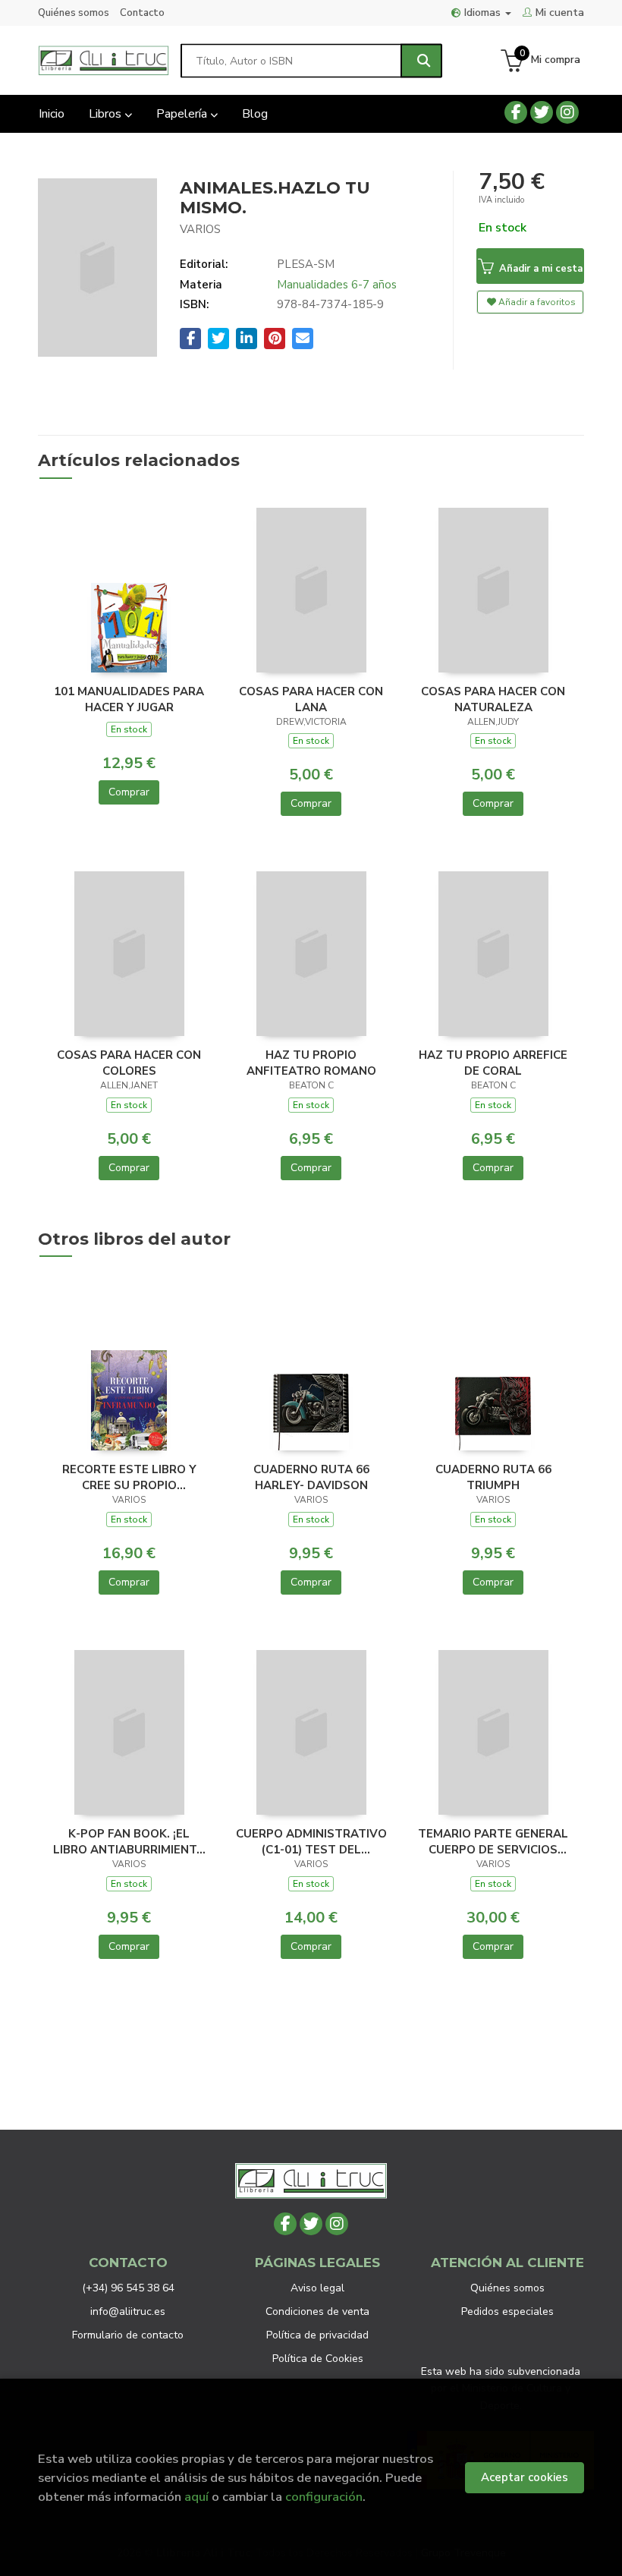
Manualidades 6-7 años (337, 285)
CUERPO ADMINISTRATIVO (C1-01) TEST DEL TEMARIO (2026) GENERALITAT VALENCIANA (311, 1841)
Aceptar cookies (525, 2477)
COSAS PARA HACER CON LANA (311, 699)
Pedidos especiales (507, 2311)
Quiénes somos (74, 13)
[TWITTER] (542, 112)
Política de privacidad (317, 2335)
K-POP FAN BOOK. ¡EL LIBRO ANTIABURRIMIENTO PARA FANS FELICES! (129, 1841)
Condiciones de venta (317, 2311)
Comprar (129, 792)
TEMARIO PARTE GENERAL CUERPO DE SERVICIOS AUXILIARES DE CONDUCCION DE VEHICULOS (493, 1841)
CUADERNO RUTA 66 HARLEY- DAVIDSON (311, 1477)
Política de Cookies (318, 2359)
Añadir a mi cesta (539, 269)
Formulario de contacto (128, 2335)
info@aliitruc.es (128, 2311)
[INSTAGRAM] (567, 112)
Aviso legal (317, 2288)
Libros (107, 114)
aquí (196, 2497)
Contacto (142, 13)
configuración (324, 2497)
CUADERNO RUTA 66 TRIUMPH (493, 1477)
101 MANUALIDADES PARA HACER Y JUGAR (129, 699)
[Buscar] (421, 60)
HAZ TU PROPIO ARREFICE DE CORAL (493, 1063)
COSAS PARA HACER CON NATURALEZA (493, 699)
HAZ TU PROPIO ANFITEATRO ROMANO (311, 1063)
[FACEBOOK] (516, 112)
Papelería (183, 114)
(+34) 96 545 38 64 (128, 2288)
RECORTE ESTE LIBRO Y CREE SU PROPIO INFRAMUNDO (129, 1477)
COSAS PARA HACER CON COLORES (129, 1063)
